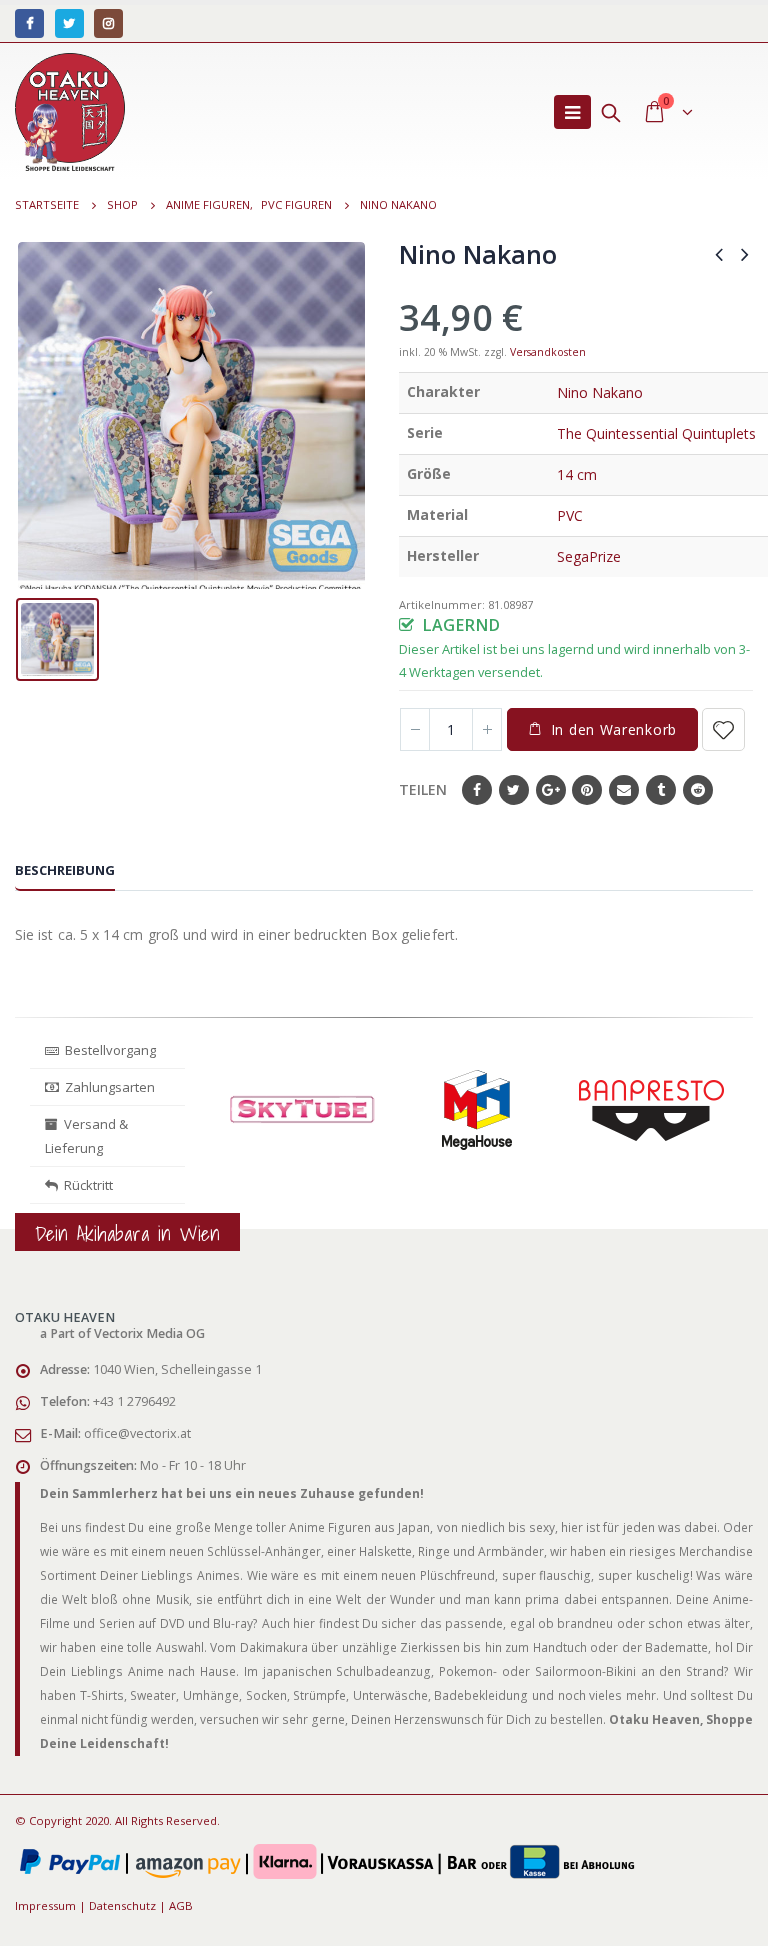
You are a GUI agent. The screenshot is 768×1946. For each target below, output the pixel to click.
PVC (570, 515)
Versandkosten (548, 352)
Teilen (423, 789)
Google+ (551, 790)
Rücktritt (85, 1185)
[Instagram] (108, 23)
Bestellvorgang (107, 1050)
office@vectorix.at (137, 1433)
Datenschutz (122, 1905)
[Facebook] (29, 23)
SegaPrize (589, 556)
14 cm (577, 474)
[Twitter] (69, 23)
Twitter (514, 790)
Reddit (698, 790)
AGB (181, 1905)
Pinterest (587, 790)
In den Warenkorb (614, 729)
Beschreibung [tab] (65, 870)
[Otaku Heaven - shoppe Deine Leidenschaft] (70, 112)
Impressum (45, 1905)
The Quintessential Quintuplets (656, 433)
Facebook (477, 790)
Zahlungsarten (110, 1087)
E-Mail (624, 790)
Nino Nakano (600, 392)
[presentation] (220, 1127)
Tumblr (661, 790)
